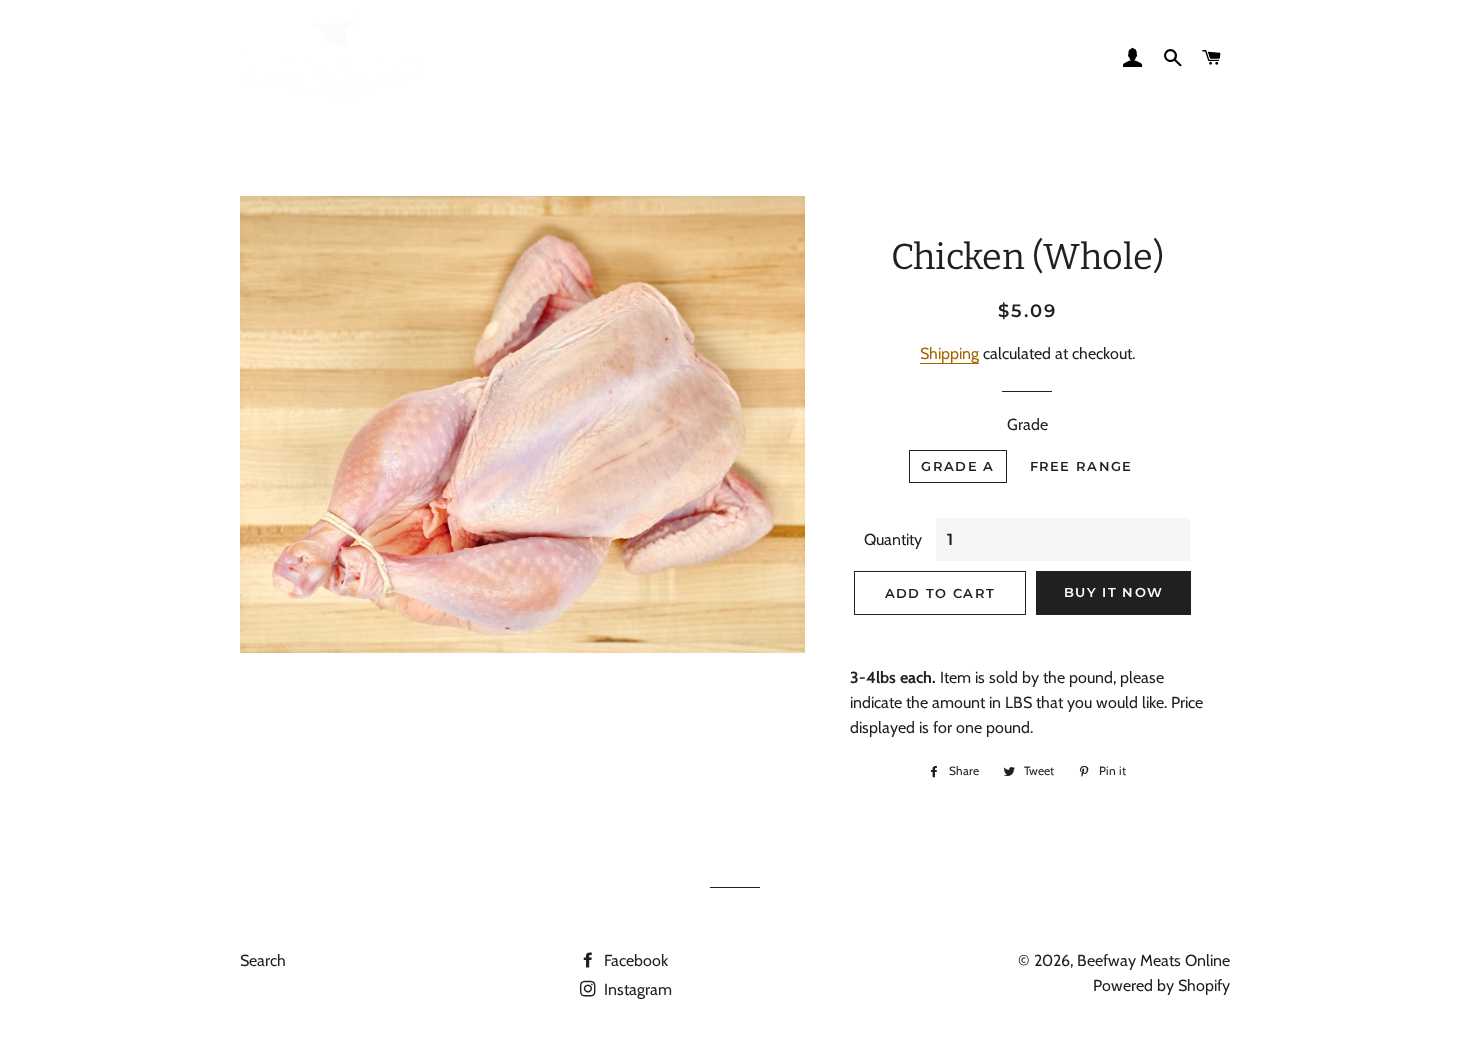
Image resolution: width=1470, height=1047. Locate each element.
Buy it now (1113, 592)
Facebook (634, 960)
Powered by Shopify (1161, 985)
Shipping (949, 353)
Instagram (636, 989)
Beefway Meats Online (1153, 960)
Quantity (893, 539)
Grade (1027, 424)
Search (263, 960)
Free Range (1081, 466)
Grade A (957, 466)
